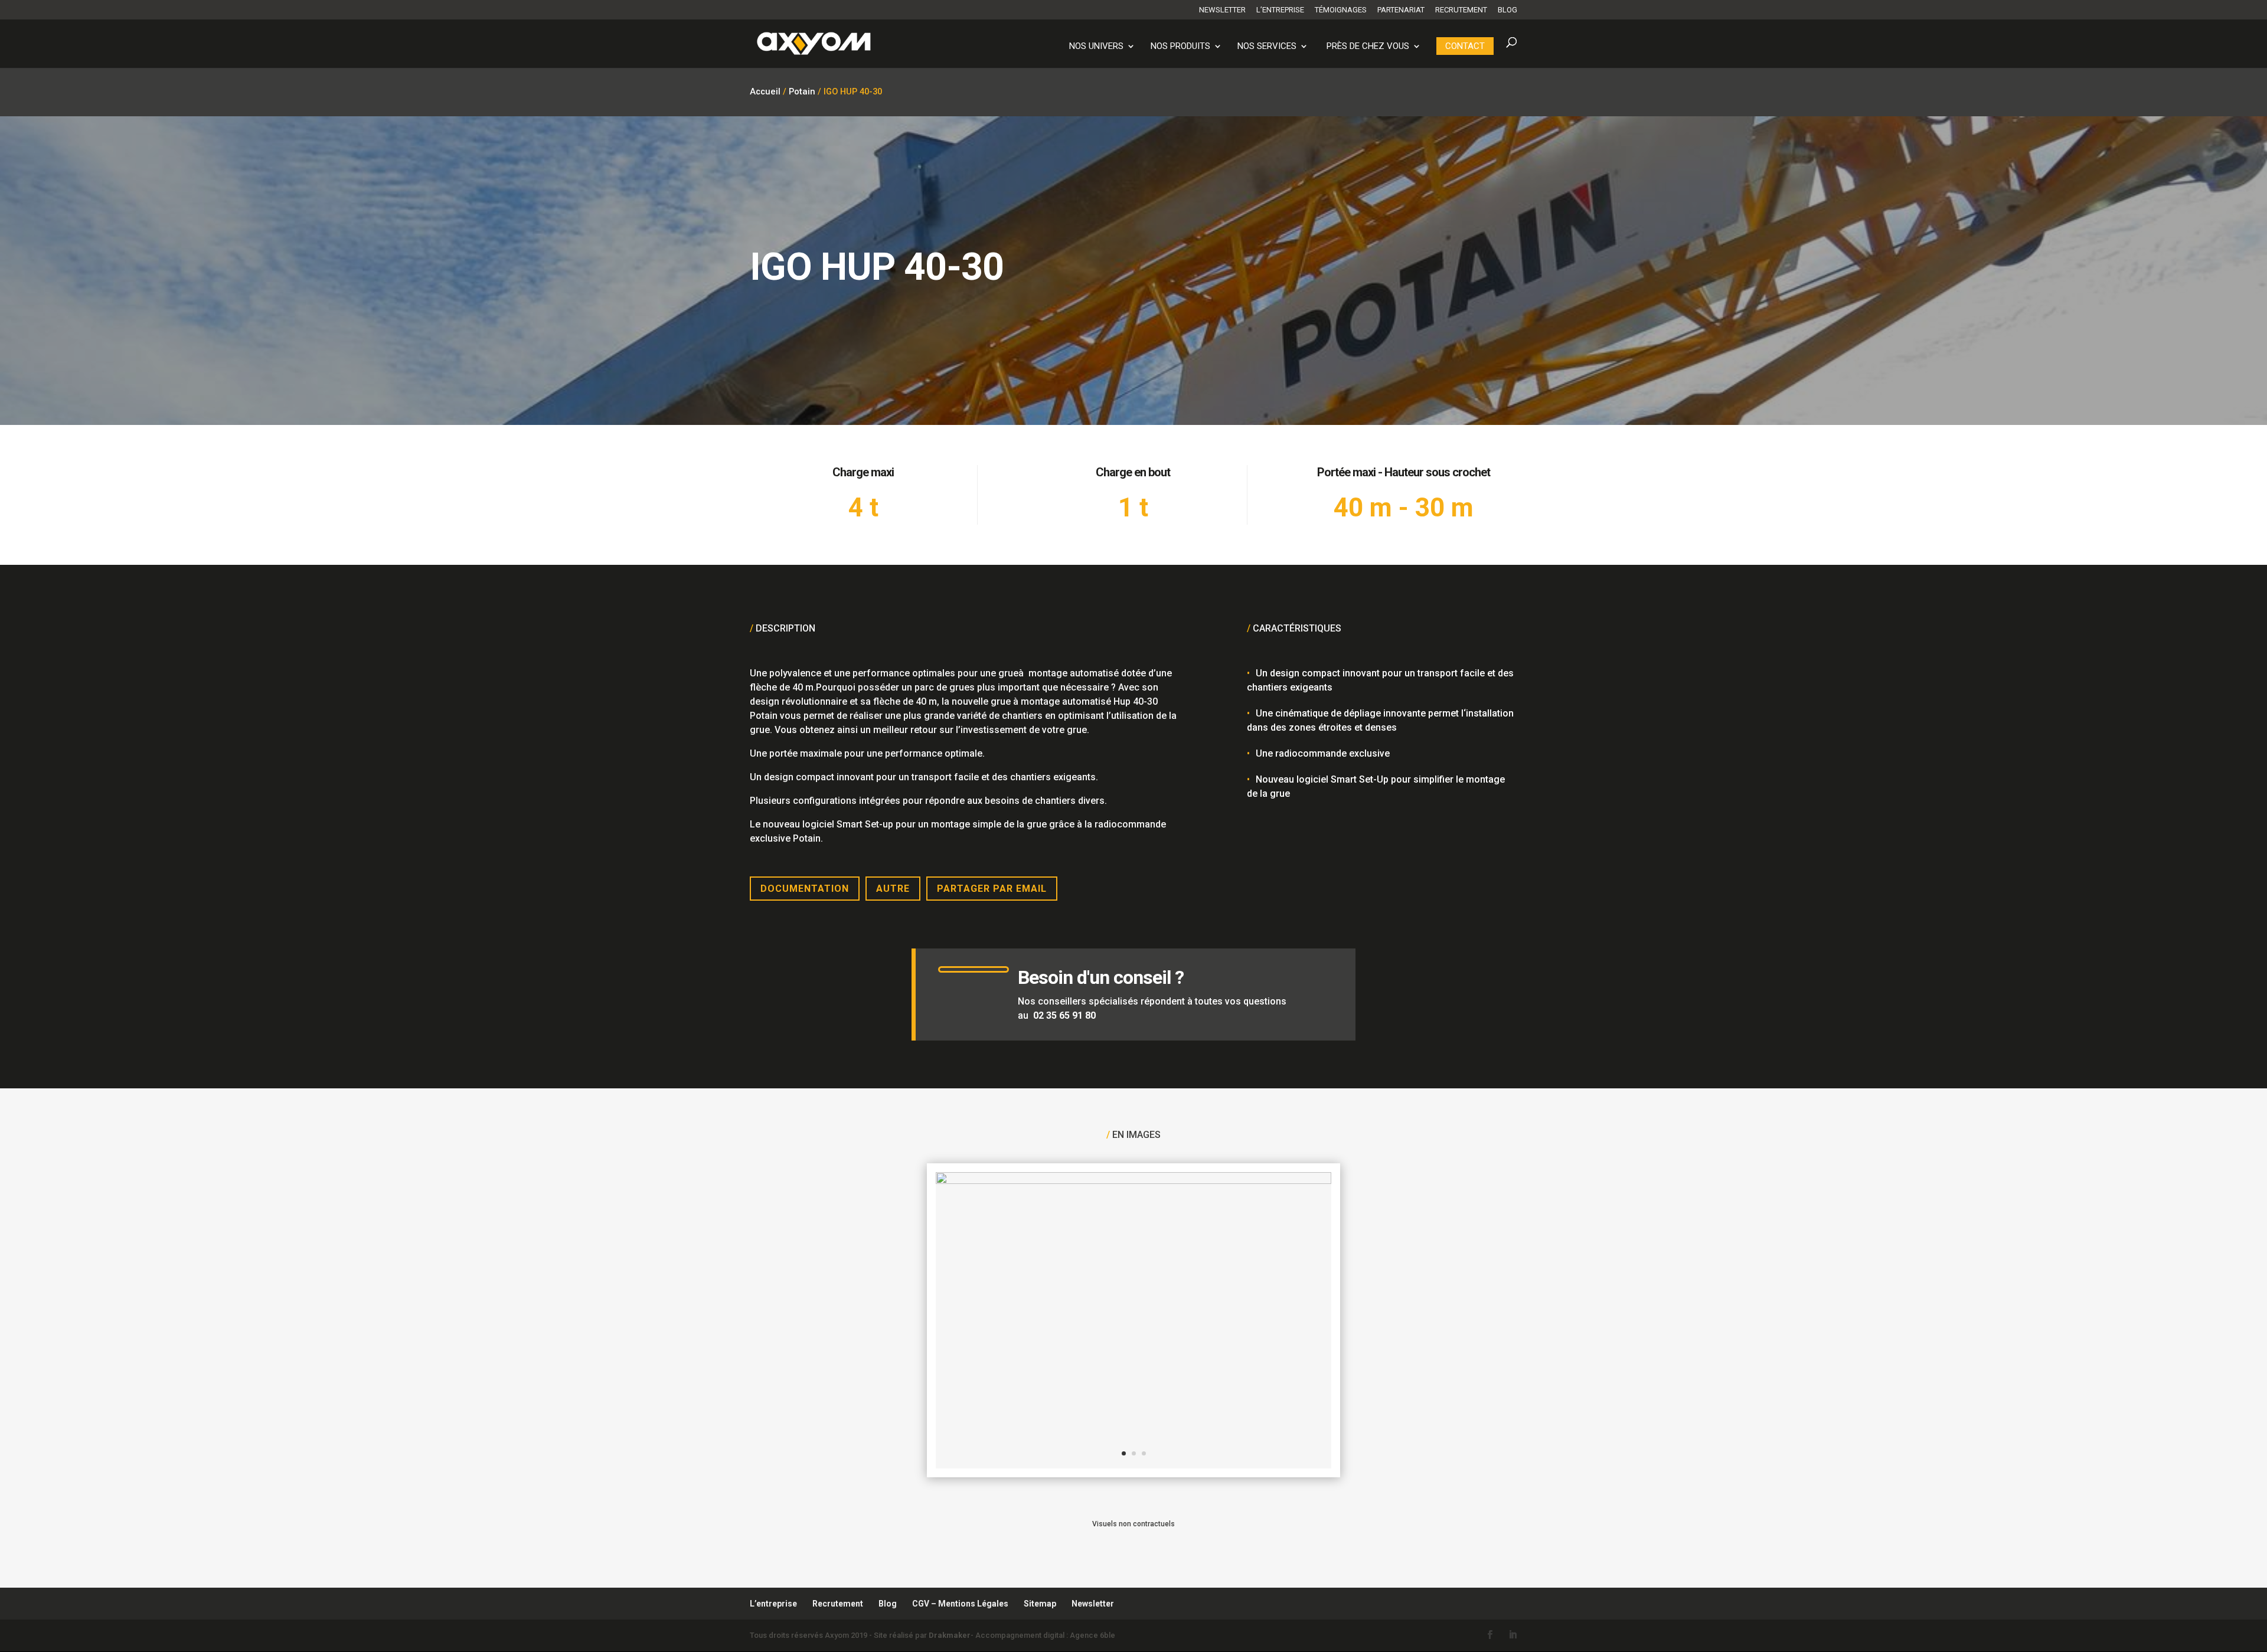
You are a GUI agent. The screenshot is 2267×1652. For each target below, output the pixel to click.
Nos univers (1096, 47)
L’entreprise (1280, 10)
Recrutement (1461, 10)
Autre (893, 889)
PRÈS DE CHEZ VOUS (1368, 47)
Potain (802, 91)
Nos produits (1180, 47)
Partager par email (992, 889)
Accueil (765, 91)
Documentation (805, 889)
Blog (1507, 10)
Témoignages (1341, 10)
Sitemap (1040, 1604)
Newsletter (1222, 10)
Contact (1465, 46)
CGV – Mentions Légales (960, 1604)
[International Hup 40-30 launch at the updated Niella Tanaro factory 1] (1133, 1181)
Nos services (1267, 47)
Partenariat (1401, 10)
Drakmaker (950, 1635)
